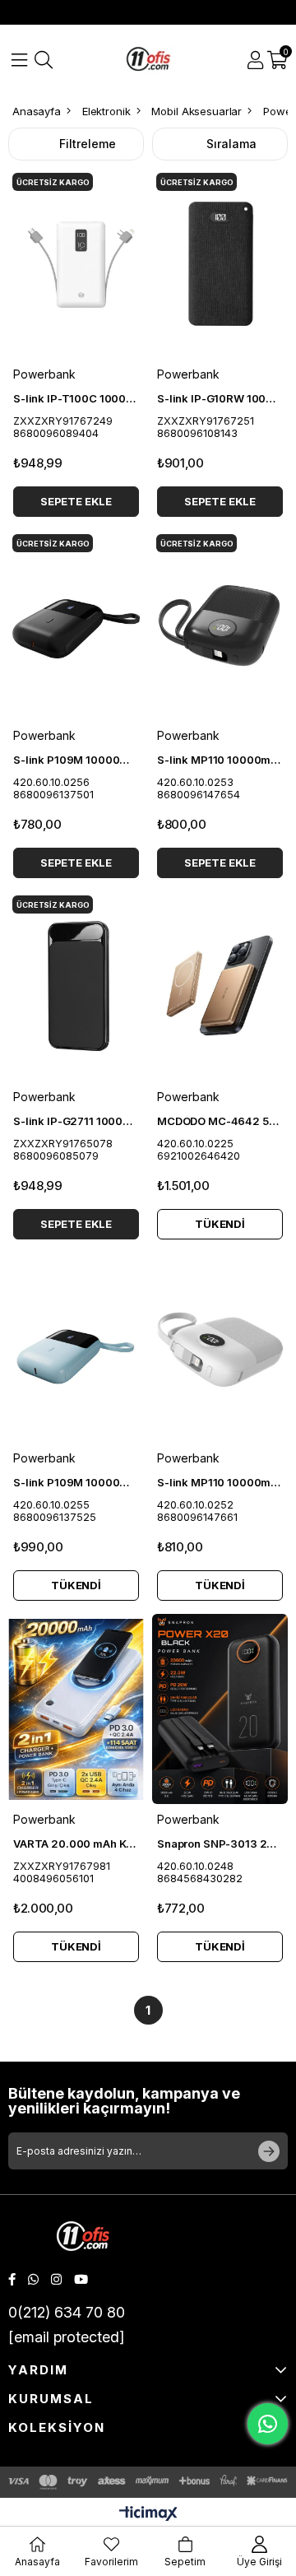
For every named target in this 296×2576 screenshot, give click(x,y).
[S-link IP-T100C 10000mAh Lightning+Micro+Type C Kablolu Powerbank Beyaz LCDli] (76, 264)
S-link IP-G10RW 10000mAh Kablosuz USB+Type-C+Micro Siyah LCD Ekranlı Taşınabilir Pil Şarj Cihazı (220, 398)
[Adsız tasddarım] (83, 2238)
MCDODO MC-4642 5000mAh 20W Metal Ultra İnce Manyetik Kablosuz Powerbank (220, 1121)
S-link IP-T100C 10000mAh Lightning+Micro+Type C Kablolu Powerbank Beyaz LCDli (76, 398)
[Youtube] (81, 2279)
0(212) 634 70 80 (67, 2312)
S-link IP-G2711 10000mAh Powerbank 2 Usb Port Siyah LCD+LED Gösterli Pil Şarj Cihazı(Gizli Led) (76, 1121)
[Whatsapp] (33, 2279)
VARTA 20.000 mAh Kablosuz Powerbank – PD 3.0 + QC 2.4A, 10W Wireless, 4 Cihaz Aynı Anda (76, 1844)
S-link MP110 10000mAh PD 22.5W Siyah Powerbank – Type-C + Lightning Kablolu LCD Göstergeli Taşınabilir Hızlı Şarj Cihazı (220, 760)
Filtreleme (88, 144)
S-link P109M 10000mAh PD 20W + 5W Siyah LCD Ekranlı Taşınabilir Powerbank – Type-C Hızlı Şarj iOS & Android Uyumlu (76, 760)
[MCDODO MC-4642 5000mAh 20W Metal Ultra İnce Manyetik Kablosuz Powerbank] (220, 986)
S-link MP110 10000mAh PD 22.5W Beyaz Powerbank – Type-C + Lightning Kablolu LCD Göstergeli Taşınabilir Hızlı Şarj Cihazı (220, 1482)
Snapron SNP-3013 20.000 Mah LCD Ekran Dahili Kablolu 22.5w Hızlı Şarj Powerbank (220, 1844)
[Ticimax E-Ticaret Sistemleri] (148, 2515)
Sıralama (231, 144)
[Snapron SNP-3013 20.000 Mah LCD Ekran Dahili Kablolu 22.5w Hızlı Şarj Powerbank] (220, 1709)
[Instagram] (56, 2279)
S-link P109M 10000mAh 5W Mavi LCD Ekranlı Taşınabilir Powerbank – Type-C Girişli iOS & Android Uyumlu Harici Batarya (76, 1482)
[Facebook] (12, 2279)
